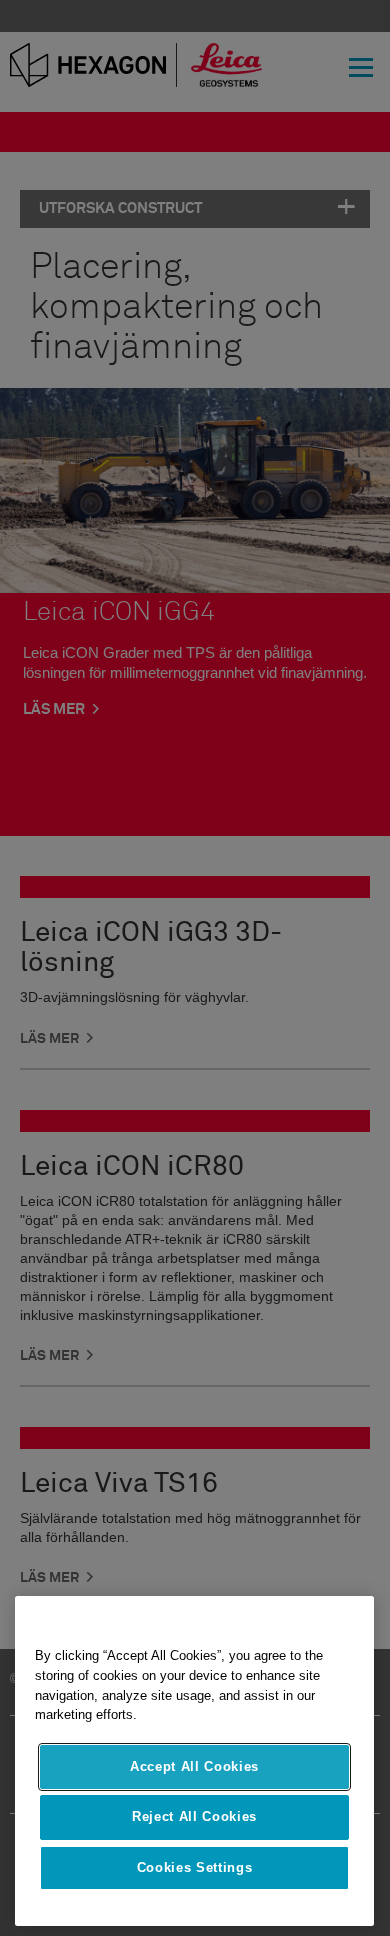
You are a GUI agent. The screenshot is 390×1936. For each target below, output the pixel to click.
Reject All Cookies (194, 1816)
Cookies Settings (195, 1867)
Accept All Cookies (194, 1766)
